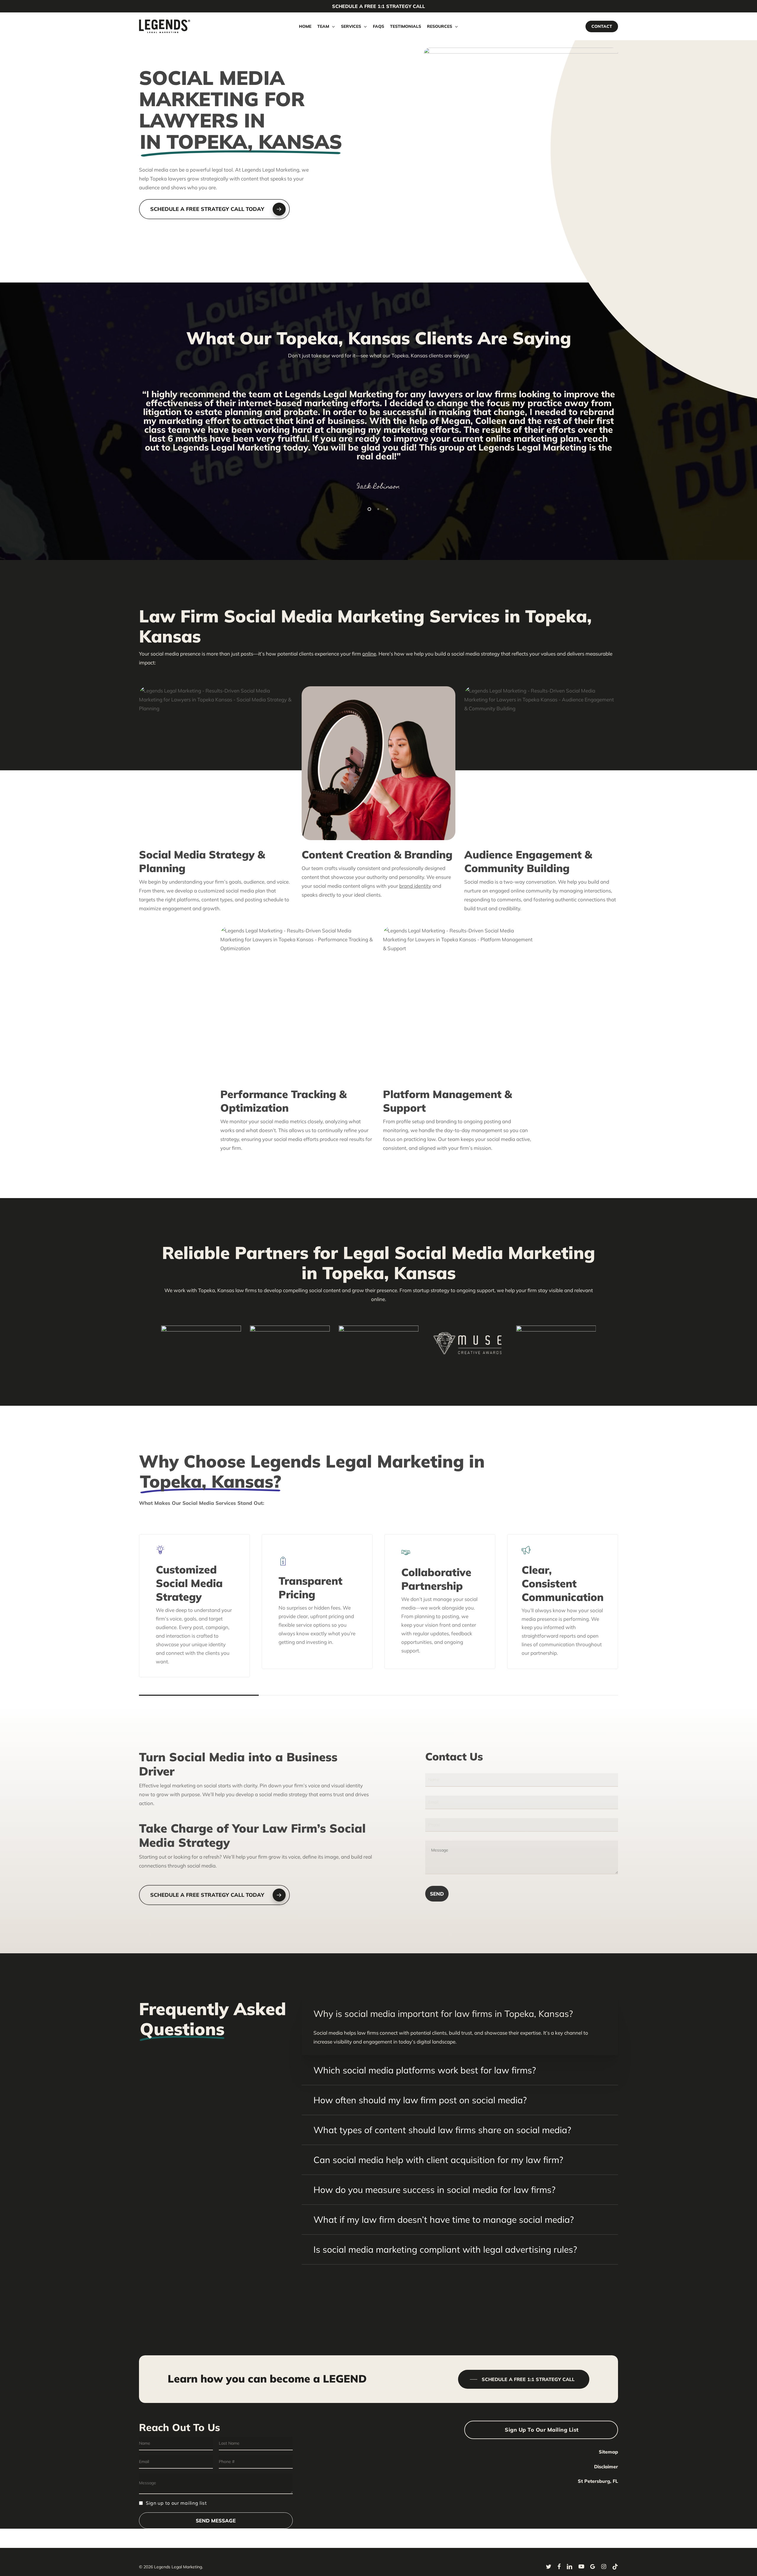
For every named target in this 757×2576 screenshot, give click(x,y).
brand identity (415, 886)
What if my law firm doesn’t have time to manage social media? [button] (444, 2220)
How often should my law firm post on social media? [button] (420, 2100)
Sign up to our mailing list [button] (542, 2430)
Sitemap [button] (608, 2452)
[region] (378, 438)
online (369, 654)
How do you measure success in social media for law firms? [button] (434, 2190)
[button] (214, 209)
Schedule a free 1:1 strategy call (378, 6)
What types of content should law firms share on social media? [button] (442, 2130)
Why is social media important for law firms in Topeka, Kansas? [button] (443, 2014)
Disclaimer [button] (606, 2467)
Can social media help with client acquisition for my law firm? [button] (438, 2160)
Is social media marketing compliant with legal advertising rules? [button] (445, 2249)
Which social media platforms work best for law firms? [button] (425, 2070)
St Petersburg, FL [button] (598, 2481)
